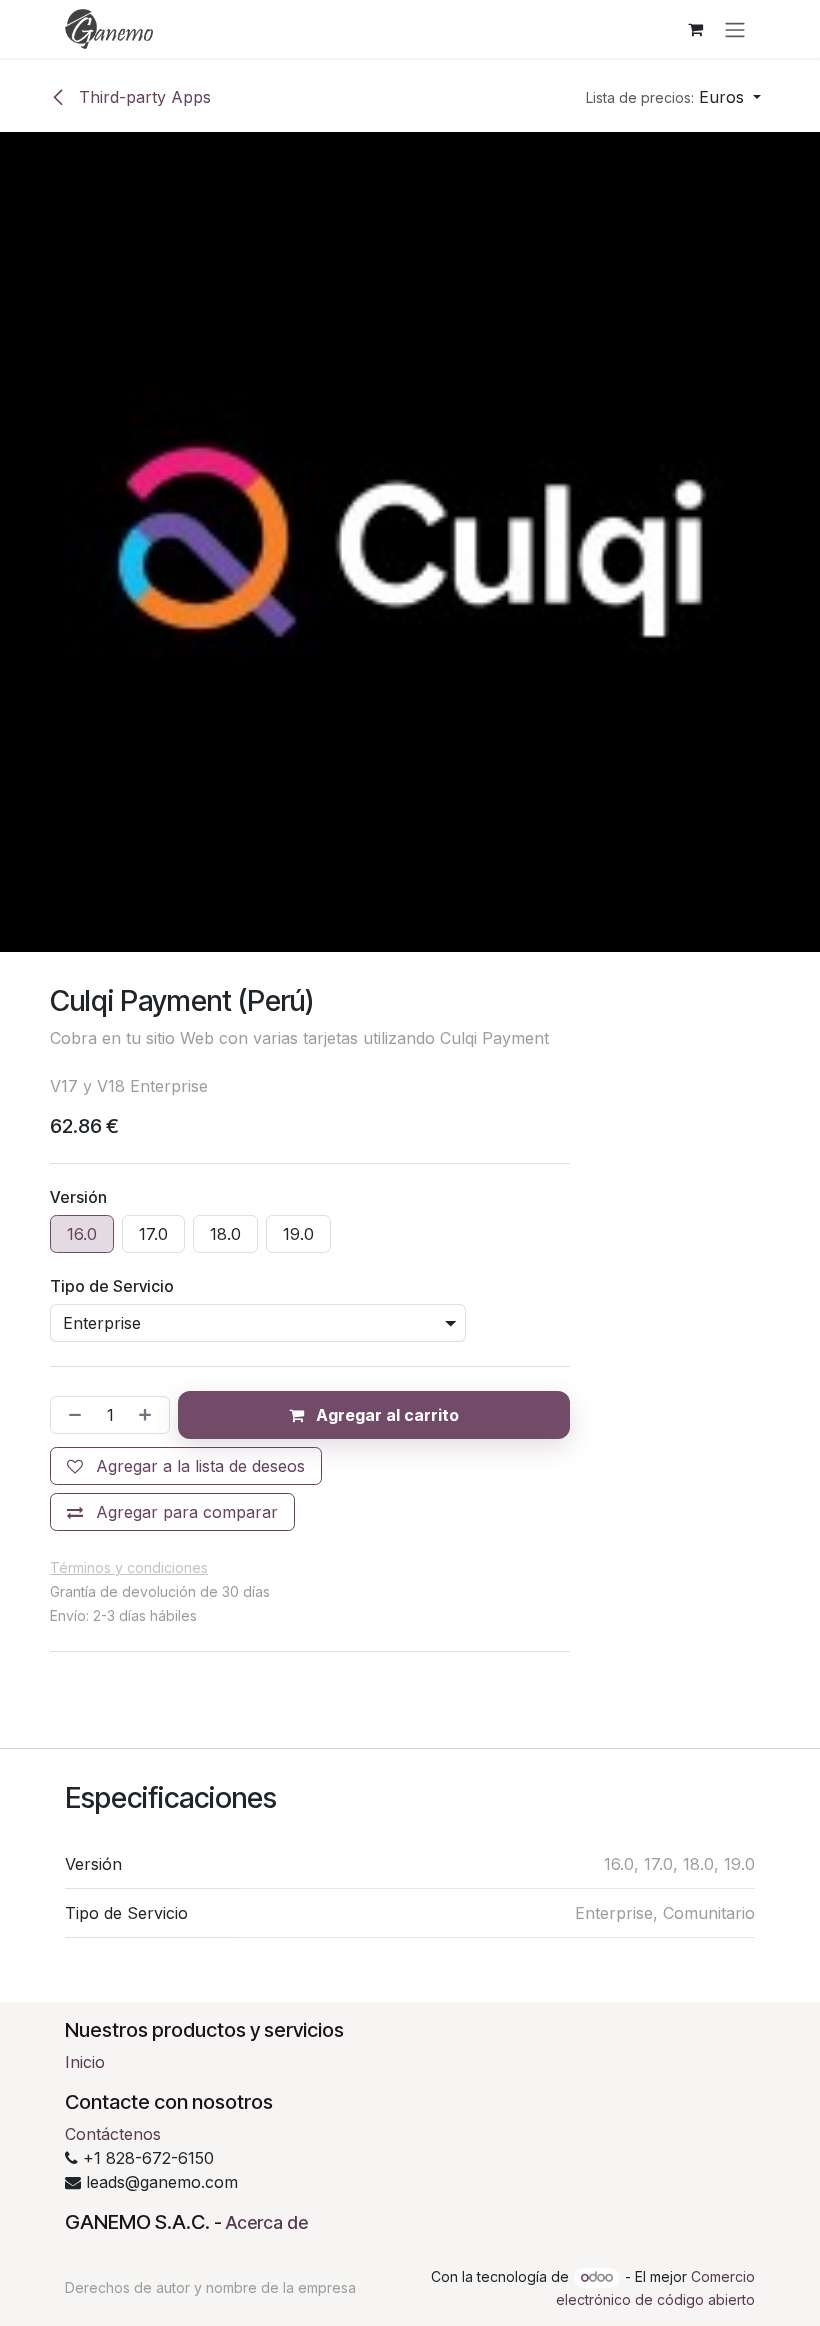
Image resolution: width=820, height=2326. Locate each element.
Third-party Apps (142, 97)
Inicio (85, 2062)
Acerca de (267, 2222)
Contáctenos (113, 2134)
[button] (673, 97)
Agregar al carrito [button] (385, 1415)
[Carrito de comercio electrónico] (695, 29)
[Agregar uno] (149, 1415)
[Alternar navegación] (735, 29)
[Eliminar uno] (71, 1415)
